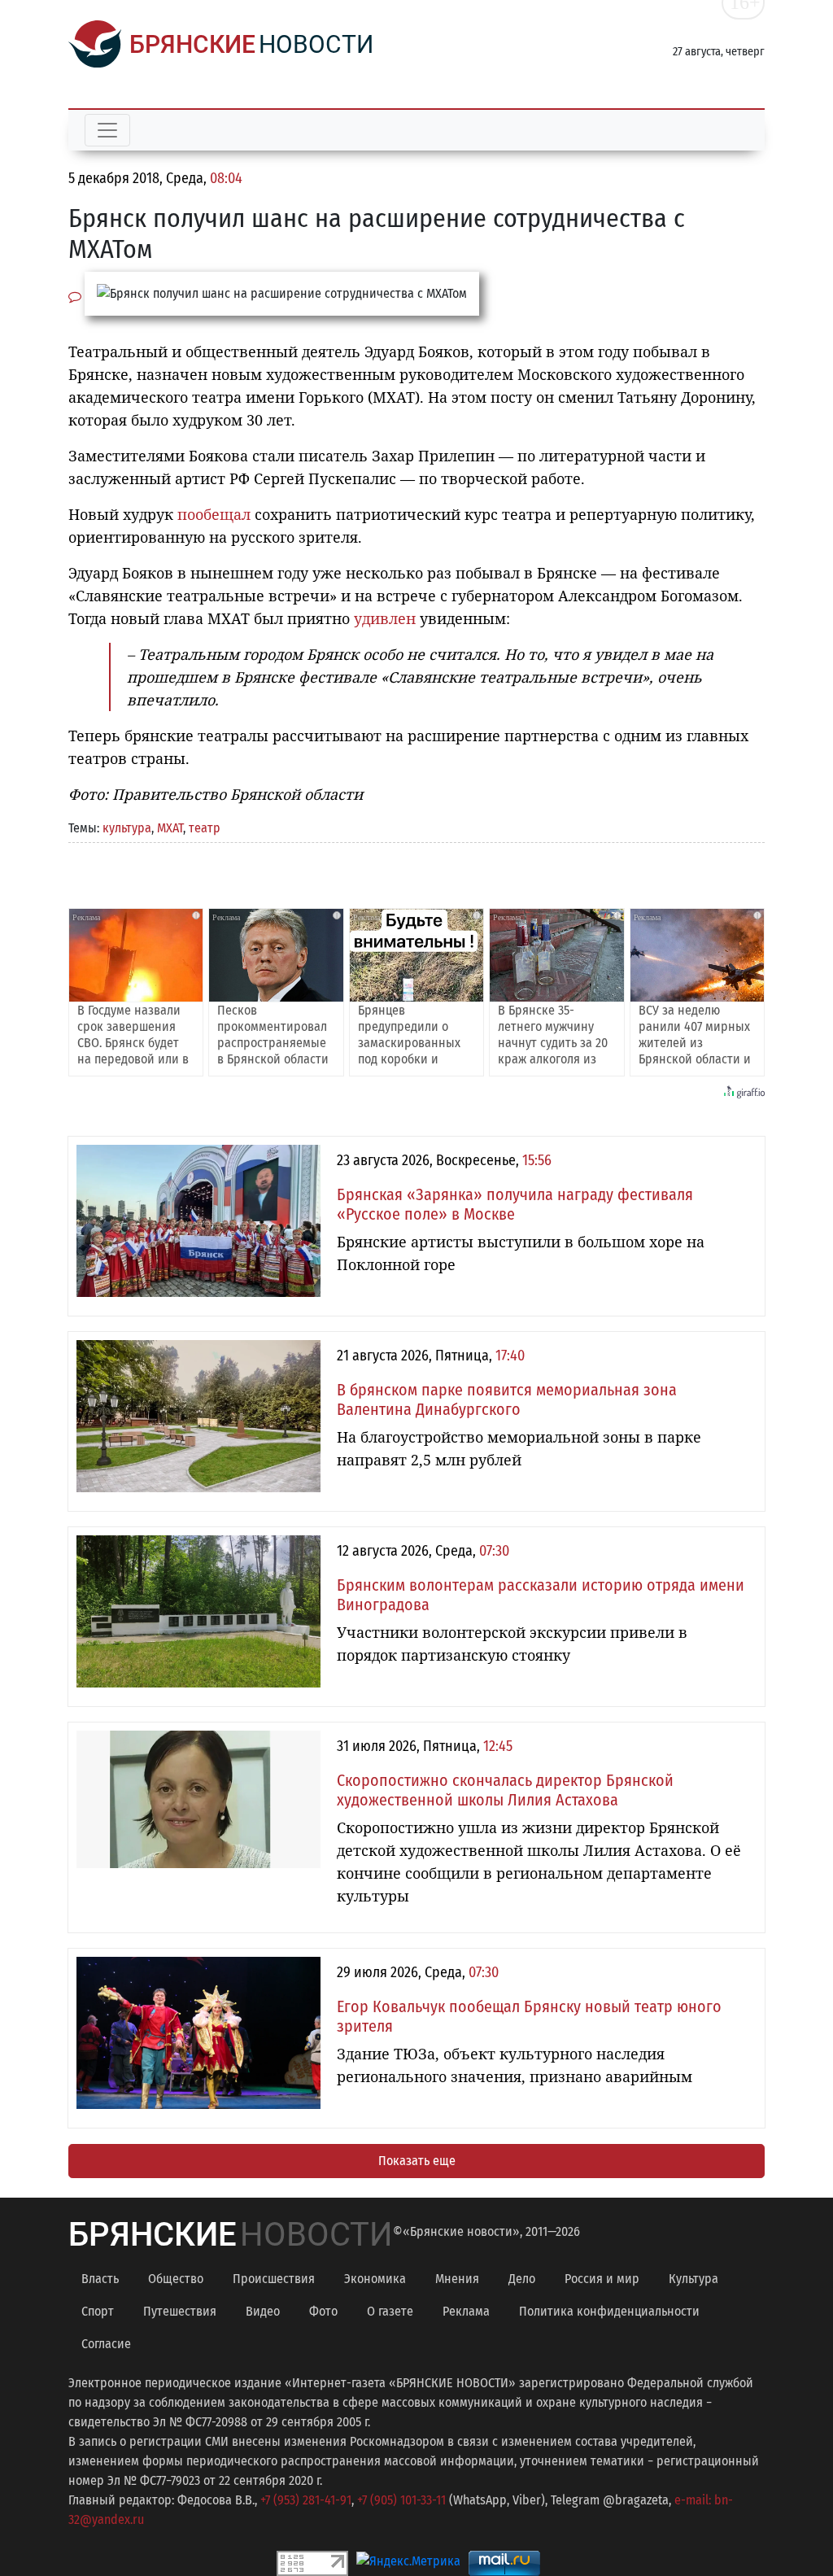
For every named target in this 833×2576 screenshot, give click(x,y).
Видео (263, 2311)
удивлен (385, 618)
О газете (390, 2311)
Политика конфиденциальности (609, 2311)
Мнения (457, 2279)
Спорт (98, 2311)
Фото (323, 2311)
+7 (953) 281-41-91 (306, 2500)
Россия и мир (602, 2279)
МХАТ (170, 828)
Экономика (375, 2279)
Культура (693, 2279)
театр (205, 828)
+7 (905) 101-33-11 (401, 2500)
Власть (100, 2279)
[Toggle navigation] (107, 130)
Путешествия (180, 2311)
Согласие (106, 2344)
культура (127, 828)
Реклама (466, 2311)
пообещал (214, 514)
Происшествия (274, 2279)
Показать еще (417, 2161)
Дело (522, 2279)
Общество (176, 2279)
